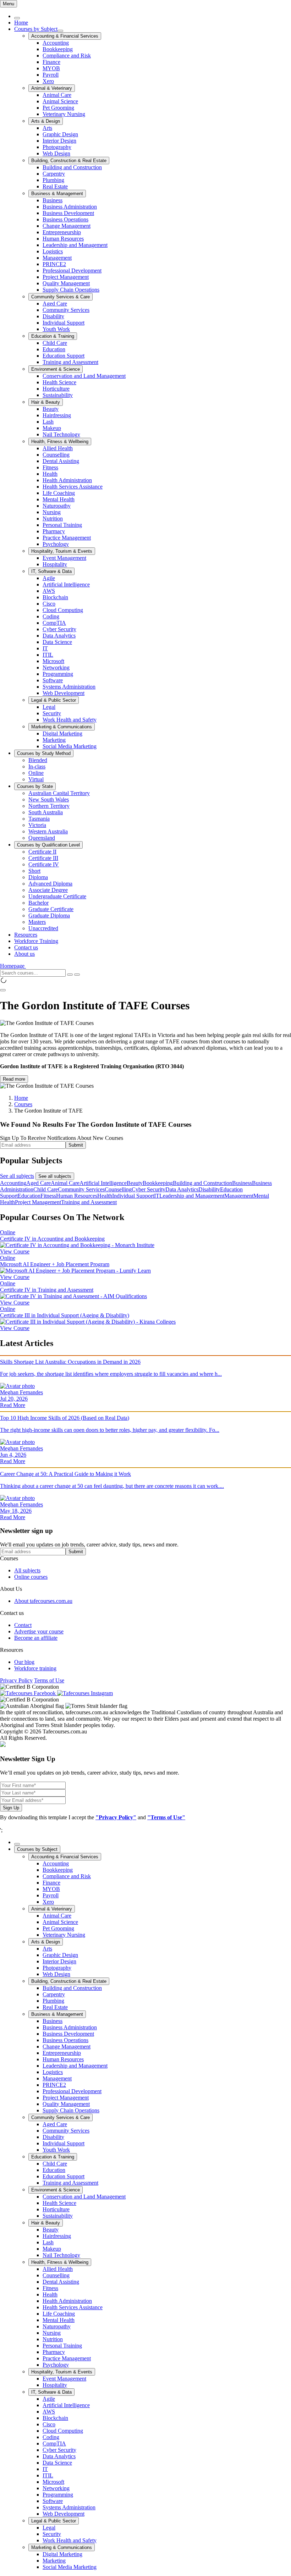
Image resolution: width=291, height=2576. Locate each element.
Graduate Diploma (49, 915)
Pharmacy (54, 531)
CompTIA (54, 623)
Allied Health (58, 448)
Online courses (31, 1577)
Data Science (57, 642)
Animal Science (60, 101)
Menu (9, 4)
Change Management (67, 226)
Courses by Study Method (44, 753)
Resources (26, 935)
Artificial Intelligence (66, 584)
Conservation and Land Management (84, 376)
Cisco (49, 604)
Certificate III (43, 858)
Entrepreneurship (62, 232)
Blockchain (55, 597)
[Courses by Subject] (60, 31)
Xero (48, 81)
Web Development (64, 693)
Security (52, 713)
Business (53, 200)
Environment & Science (56, 369)
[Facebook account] (29, 1693)
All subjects (27, 1570)
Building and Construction (72, 167)
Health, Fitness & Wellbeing (60, 442)
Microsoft (53, 661)
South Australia (46, 812)
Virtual (36, 779)
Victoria (37, 825)
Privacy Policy (16, 1680)
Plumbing (53, 180)
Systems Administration (69, 687)
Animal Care (57, 95)
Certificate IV (44, 864)
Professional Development (72, 271)
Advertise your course (39, 1631)
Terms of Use (49, 1680)
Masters (37, 922)
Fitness (50, 467)
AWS (49, 591)
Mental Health (59, 499)
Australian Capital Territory (59, 793)
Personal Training (62, 525)
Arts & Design (46, 121)
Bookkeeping (58, 49)
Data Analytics (59, 636)
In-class (37, 766)
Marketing (54, 740)
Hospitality (55, 564)
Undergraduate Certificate (57, 896)
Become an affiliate (36, 1638)
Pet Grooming (58, 108)
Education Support (64, 356)
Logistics (53, 251)
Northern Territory (49, 806)
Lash (48, 422)
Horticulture (56, 389)
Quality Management (66, 283)
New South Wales (49, 799)
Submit (76, 1145)
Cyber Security (59, 629)
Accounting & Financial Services (65, 36)
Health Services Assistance (73, 487)
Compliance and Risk (67, 56)
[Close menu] (17, 18)
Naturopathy (57, 506)
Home (21, 23)
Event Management (64, 558)
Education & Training (53, 336)
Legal (49, 707)
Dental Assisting (61, 461)
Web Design (56, 153)
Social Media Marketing (70, 746)
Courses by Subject (36, 29)
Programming (58, 674)
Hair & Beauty (46, 402)
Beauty (51, 409)
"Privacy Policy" (116, 1817)
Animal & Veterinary (52, 88)
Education (54, 349)
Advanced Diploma (50, 884)
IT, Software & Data (51, 571)
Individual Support (64, 323)
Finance (51, 62)
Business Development (68, 213)
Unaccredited (43, 928)
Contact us (26, 947)
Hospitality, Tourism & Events (62, 551)
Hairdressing (57, 415)
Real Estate (55, 186)
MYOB (51, 68)
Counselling (56, 455)
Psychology (56, 544)
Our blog (24, 1662)
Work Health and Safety (70, 720)
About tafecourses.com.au (43, 1601)
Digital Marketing (62, 733)
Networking (56, 668)
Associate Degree (48, 890)
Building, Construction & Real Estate (69, 161)
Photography (57, 147)
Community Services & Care (61, 297)
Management (57, 258)
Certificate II (42, 852)
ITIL (48, 655)
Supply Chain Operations (71, 290)
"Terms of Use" (166, 1817)
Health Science (59, 382)
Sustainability (58, 395)
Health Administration (67, 480)
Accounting (56, 43)
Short (34, 871)
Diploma (38, 877)
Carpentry (54, 174)
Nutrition (53, 518)
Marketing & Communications (62, 727)
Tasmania (39, 819)
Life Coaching (59, 493)
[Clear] (70, 975)
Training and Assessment (70, 362)
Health (50, 474)
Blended (38, 760)
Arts (47, 128)
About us (24, 954)
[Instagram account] (85, 1693)
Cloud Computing (63, 610)
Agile (49, 578)
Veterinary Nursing (64, 114)
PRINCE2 (54, 264)
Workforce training (35, 1668)
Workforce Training (36, 941)
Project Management (66, 277)
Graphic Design (60, 134)
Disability (53, 316)
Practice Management (67, 538)
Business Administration (70, 207)
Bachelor (39, 903)
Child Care (55, 343)
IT (45, 648)
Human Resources (63, 239)
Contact (23, 1625)
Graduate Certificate (51, 909)
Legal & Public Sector (54, 700)
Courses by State (35, 786)
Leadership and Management (75, 245)
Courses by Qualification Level (48, 845)
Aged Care (55, 304)
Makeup (52, 428)
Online (36, 773)
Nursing (52, 512)
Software (53, 680)
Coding (51, 616)
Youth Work (56, 329)
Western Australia (48, 831)
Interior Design (59, 141)
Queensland (42, 838)
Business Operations (65, 219)
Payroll (51, 75)
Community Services (66, 310)
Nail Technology (61, 434)
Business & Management (57, 194)
